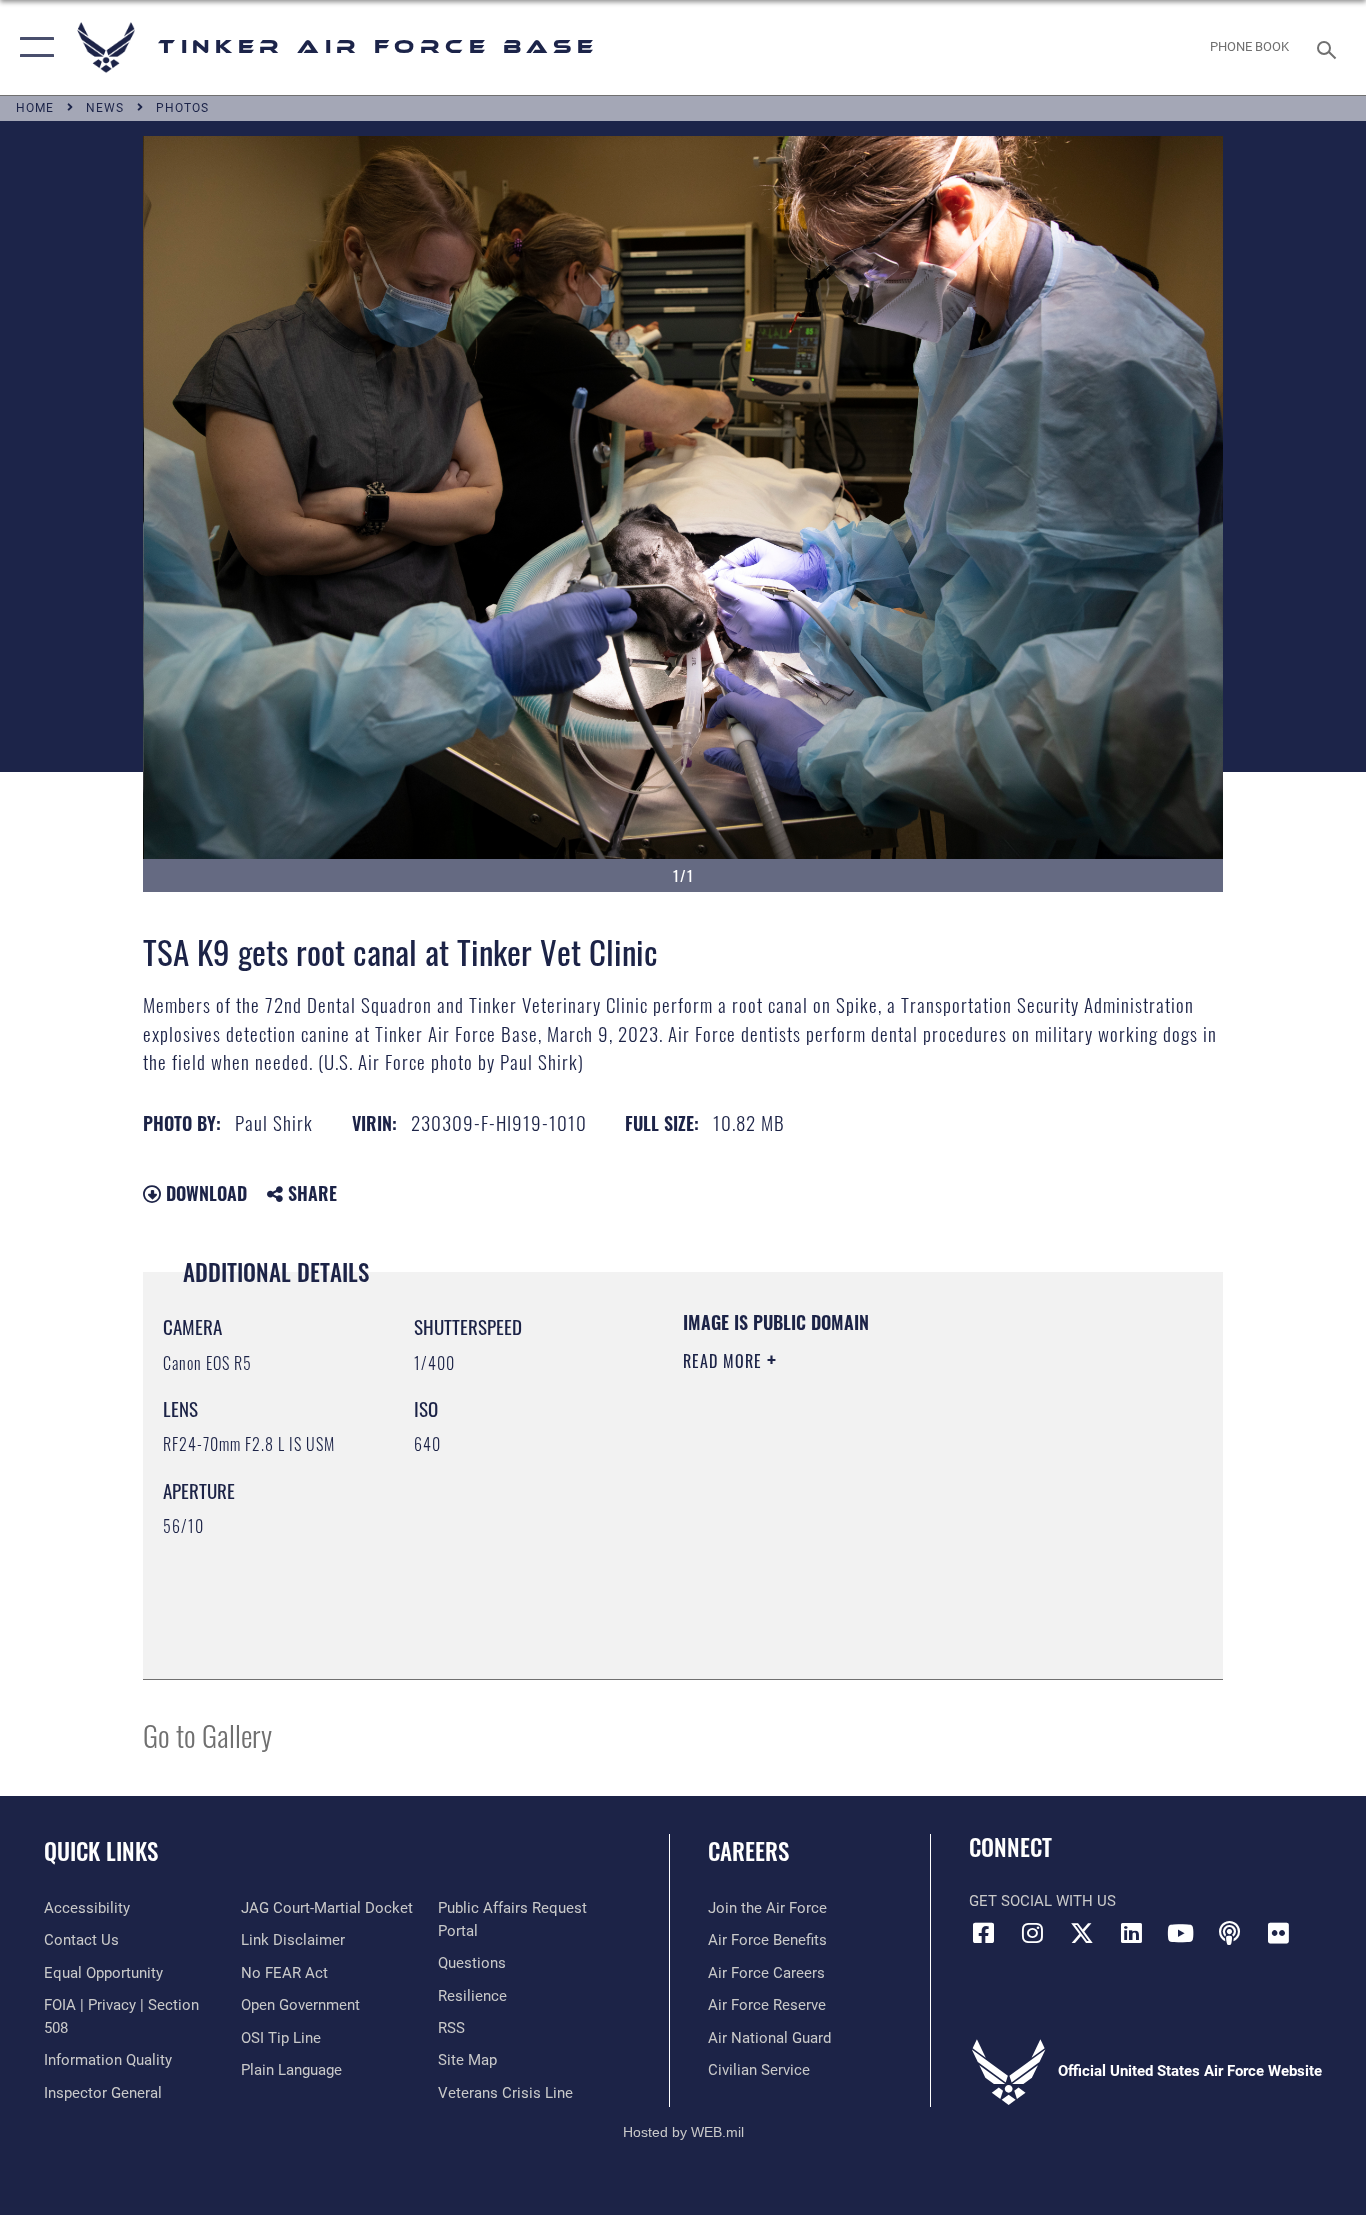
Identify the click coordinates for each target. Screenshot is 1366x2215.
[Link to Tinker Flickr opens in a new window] (1278, 1933)
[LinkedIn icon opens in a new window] (1131, 1933)
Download (204, 1193)
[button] (32, 47)
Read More (725, 1361)
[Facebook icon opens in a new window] (984, 1933)
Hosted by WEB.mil (683, 2132)
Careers (748, 1851)
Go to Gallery (207, 1734)
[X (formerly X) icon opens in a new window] (1082, 1933)
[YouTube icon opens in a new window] (1180, 1933)
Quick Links (101, 1851)
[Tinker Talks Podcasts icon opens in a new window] (1229, 1933)
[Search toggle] (1330, 48)
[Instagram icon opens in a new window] (1033, 1933)
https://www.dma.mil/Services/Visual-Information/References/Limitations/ (917, 1516)
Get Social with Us (1042, 1901)
